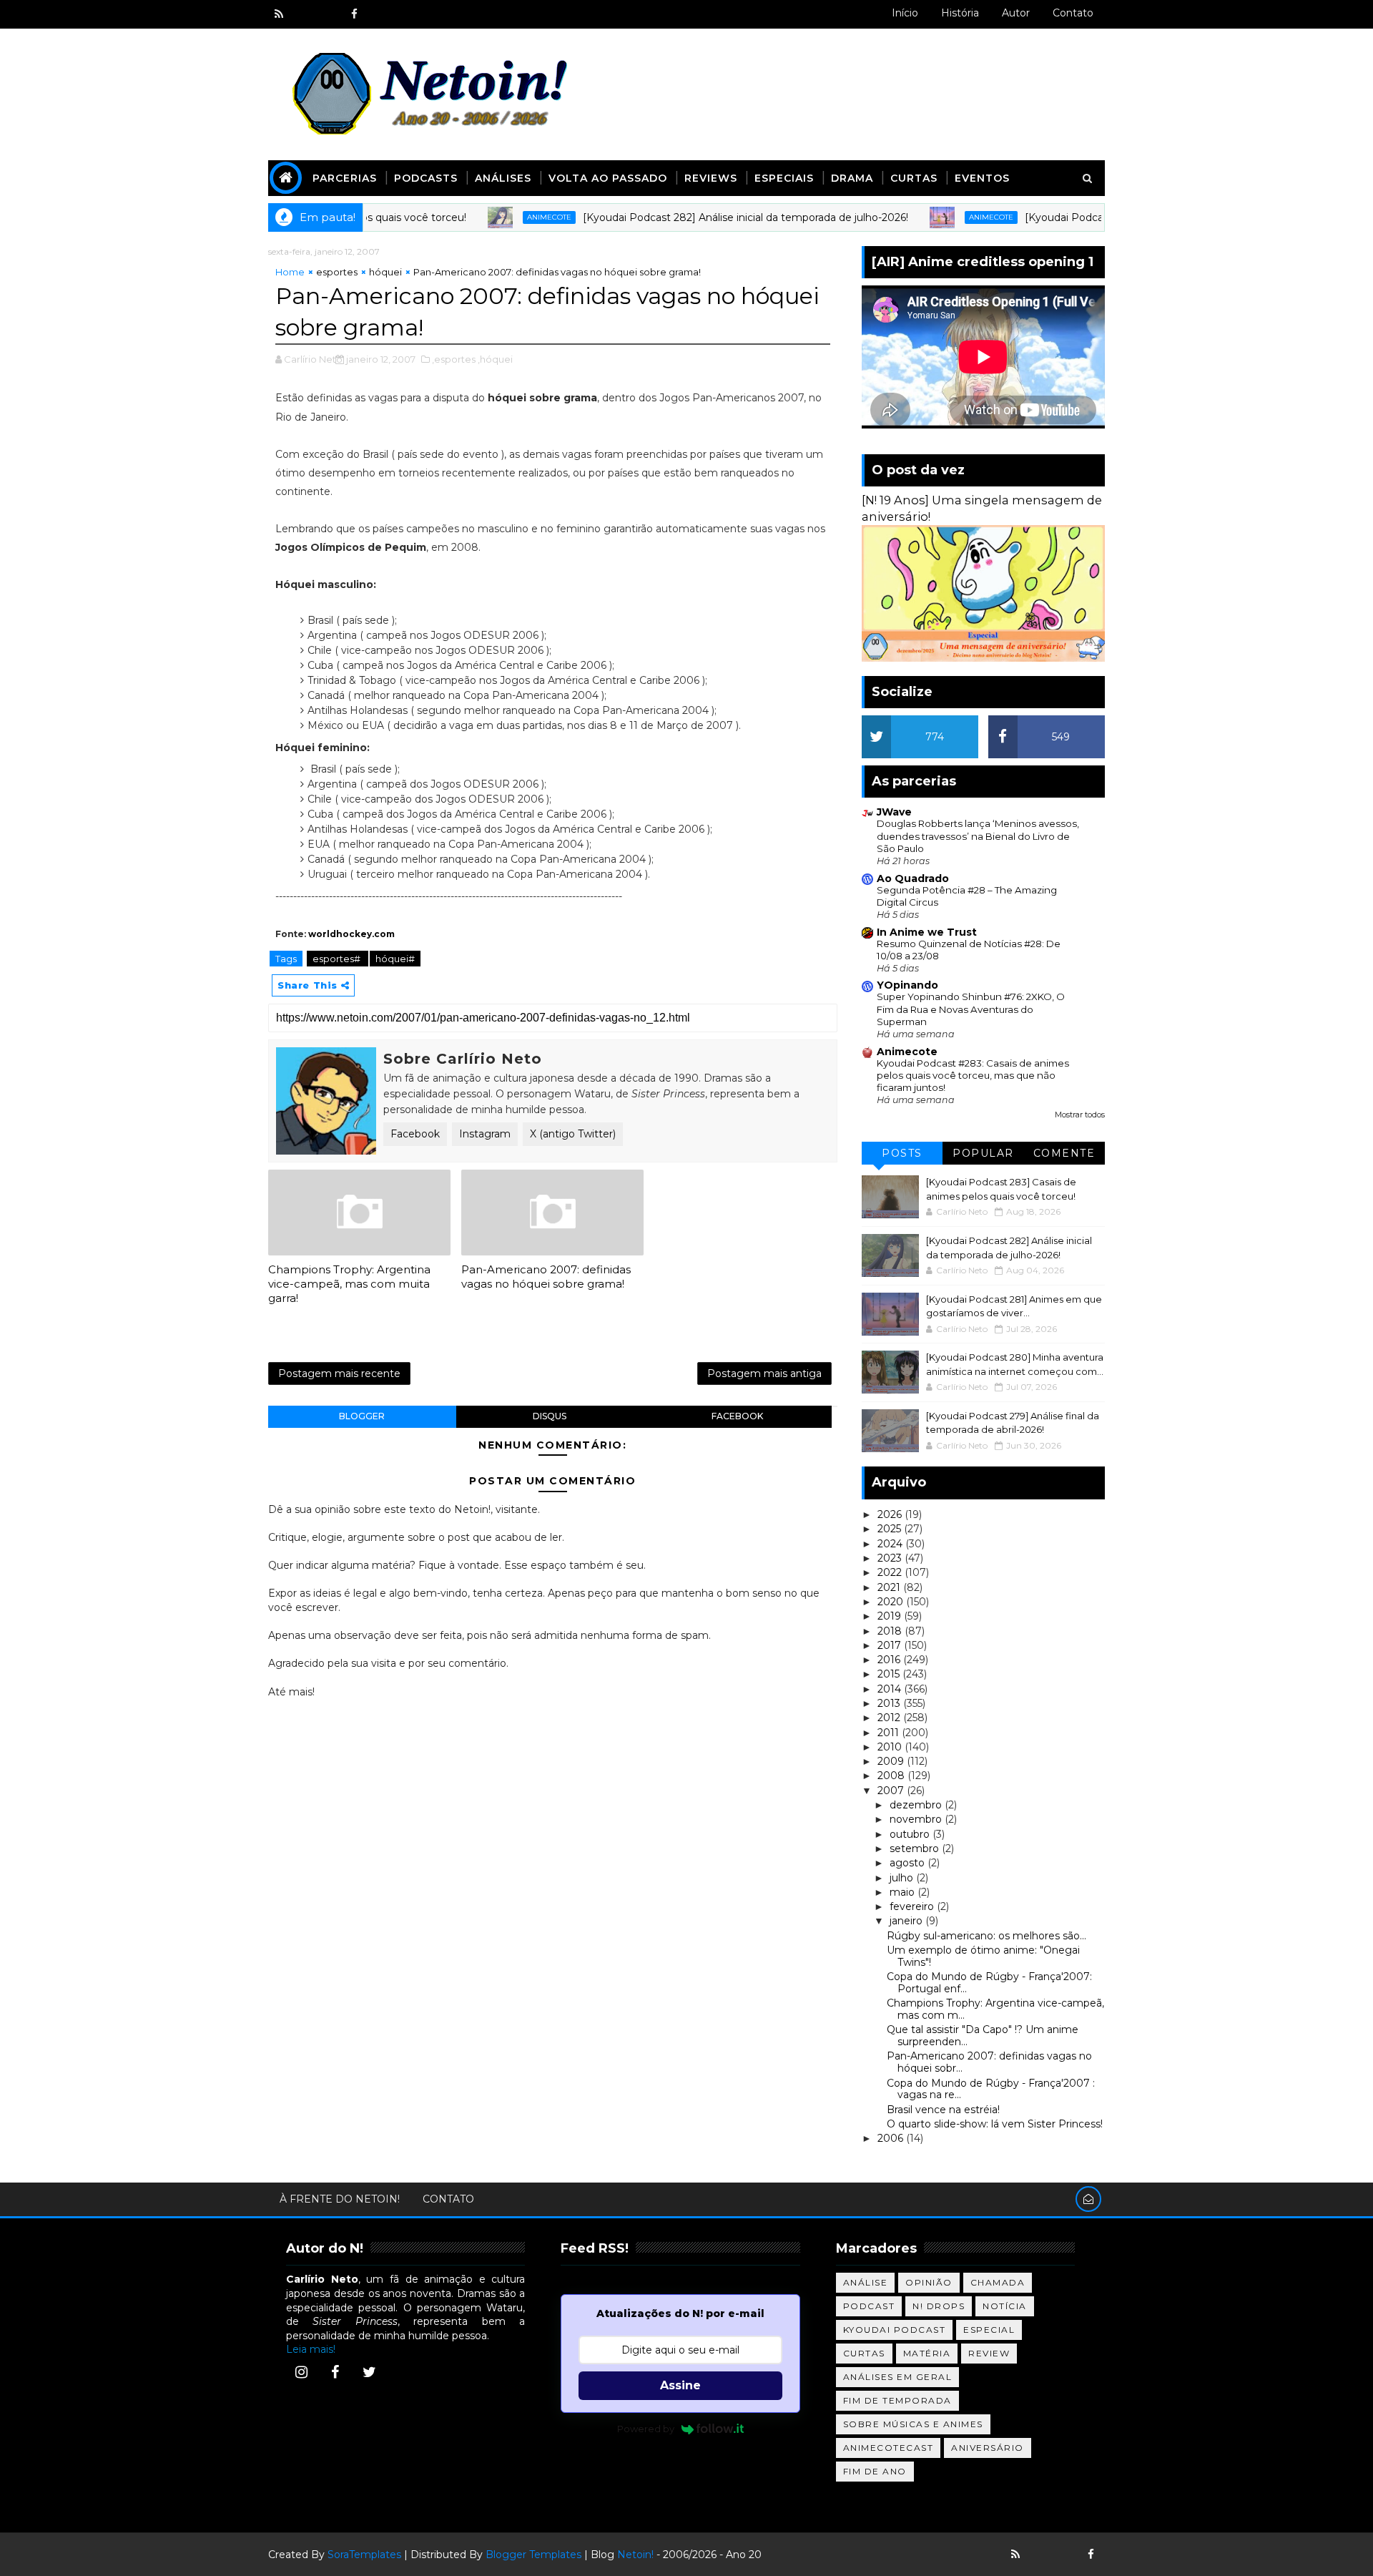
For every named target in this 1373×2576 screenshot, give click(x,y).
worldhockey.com (351, 934)
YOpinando (907, 985)
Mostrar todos (1080, 1115)
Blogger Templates (533, 2555)
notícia (1005, 2306)
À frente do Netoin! (340, 2199)
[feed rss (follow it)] (279, 14)
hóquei (385, 272)
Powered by (646, 2429)
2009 (892, 1761)
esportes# (338, 959)
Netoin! (635, 2555)
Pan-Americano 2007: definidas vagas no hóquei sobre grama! (546, 1277)
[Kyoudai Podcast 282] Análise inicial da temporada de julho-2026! (688, 217)
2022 (891, 1572)
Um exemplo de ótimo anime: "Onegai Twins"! (983, 1956)
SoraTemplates (364, 2555)
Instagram (485, 1134)
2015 (890, 1674)
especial (989, 2330)
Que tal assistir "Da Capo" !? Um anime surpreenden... (983, 2036)
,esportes (454, 359)
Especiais (784, 178)
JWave (894, 812)
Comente (1064, 1153)
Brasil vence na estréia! (943, 2110)
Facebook (415, 1134)
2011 (890, 1733)
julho (903, 1878)
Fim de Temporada (897, 2400)
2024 (891, 1544)
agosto (909, 1863)
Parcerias (345, 178)
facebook (737, 1416)
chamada (998, 2282)
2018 (891, 1631)
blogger (362, 1416)
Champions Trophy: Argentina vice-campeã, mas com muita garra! (349, 1284)
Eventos (982, 178)
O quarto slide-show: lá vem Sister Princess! (995, 2124)
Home (290, 272)
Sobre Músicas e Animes (913, 2424)
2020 (892, 1602)
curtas (864, 2353)
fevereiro (913, 1906)
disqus (550, 1416)
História (960, 13)
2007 (892, 1791)
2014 (891, 1689)
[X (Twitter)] (369, 2372)
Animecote (492, 217)
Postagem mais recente (339, 1373)
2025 (891, 1529)
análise (866, 2282)
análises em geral (898, 2377)
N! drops (939, 2306)
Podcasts (426, 178)
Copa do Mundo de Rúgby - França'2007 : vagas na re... (991, 2089)
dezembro (917, 1805)
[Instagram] (301, 2372)
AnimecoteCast (889, 2448)
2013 (890, 1703)
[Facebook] (335, 2372)
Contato (1073, 13)
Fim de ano (875, 2471)
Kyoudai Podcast (895, 2330)
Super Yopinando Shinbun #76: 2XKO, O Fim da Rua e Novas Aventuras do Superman (971, 1009)
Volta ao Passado (608, 178)
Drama (852, 178)
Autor (1016, 13)
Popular (983, 1153)
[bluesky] (304, 14)
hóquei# (395, 959)
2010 (891, 1747)
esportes (337, 272)
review (989, 2353)
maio (904, 1892)
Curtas (914, 178)
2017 (891, 1645)
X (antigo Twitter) (573, 1134)
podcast (869, 2306)
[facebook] (354, 14)
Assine (680, 2385)
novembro (917, 1819)
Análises (503, 178)
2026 (891, 1514)
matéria (927, 2353)
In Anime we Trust (927, 932)
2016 (890, 1660)
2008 (892, 1776)
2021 (890, 1587)
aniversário (988, 2448)
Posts (902, 1153)
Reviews (711, 178)
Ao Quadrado (913, 878)
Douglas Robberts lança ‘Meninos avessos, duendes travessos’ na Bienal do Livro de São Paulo (978, 836)
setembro (916, 1848)
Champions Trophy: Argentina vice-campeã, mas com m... (995, 2009)
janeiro (907, 1921)
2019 (891, 1616)
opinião (929, 2282)
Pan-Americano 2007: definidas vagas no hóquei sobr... (989, 2062)
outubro (911, 1834)
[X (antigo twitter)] (329, 14)
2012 (890, 1718)
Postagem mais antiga (764, 1373)
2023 (891, 1558)
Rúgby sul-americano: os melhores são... (986, 1936)
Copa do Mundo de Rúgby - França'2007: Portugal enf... (989, 1983)
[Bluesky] (1040, 2555)
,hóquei (495, 359)
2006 (892, 2138)
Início (905, 13)
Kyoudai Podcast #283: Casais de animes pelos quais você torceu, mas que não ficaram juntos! (973, 1076)
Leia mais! (311, 2349)
